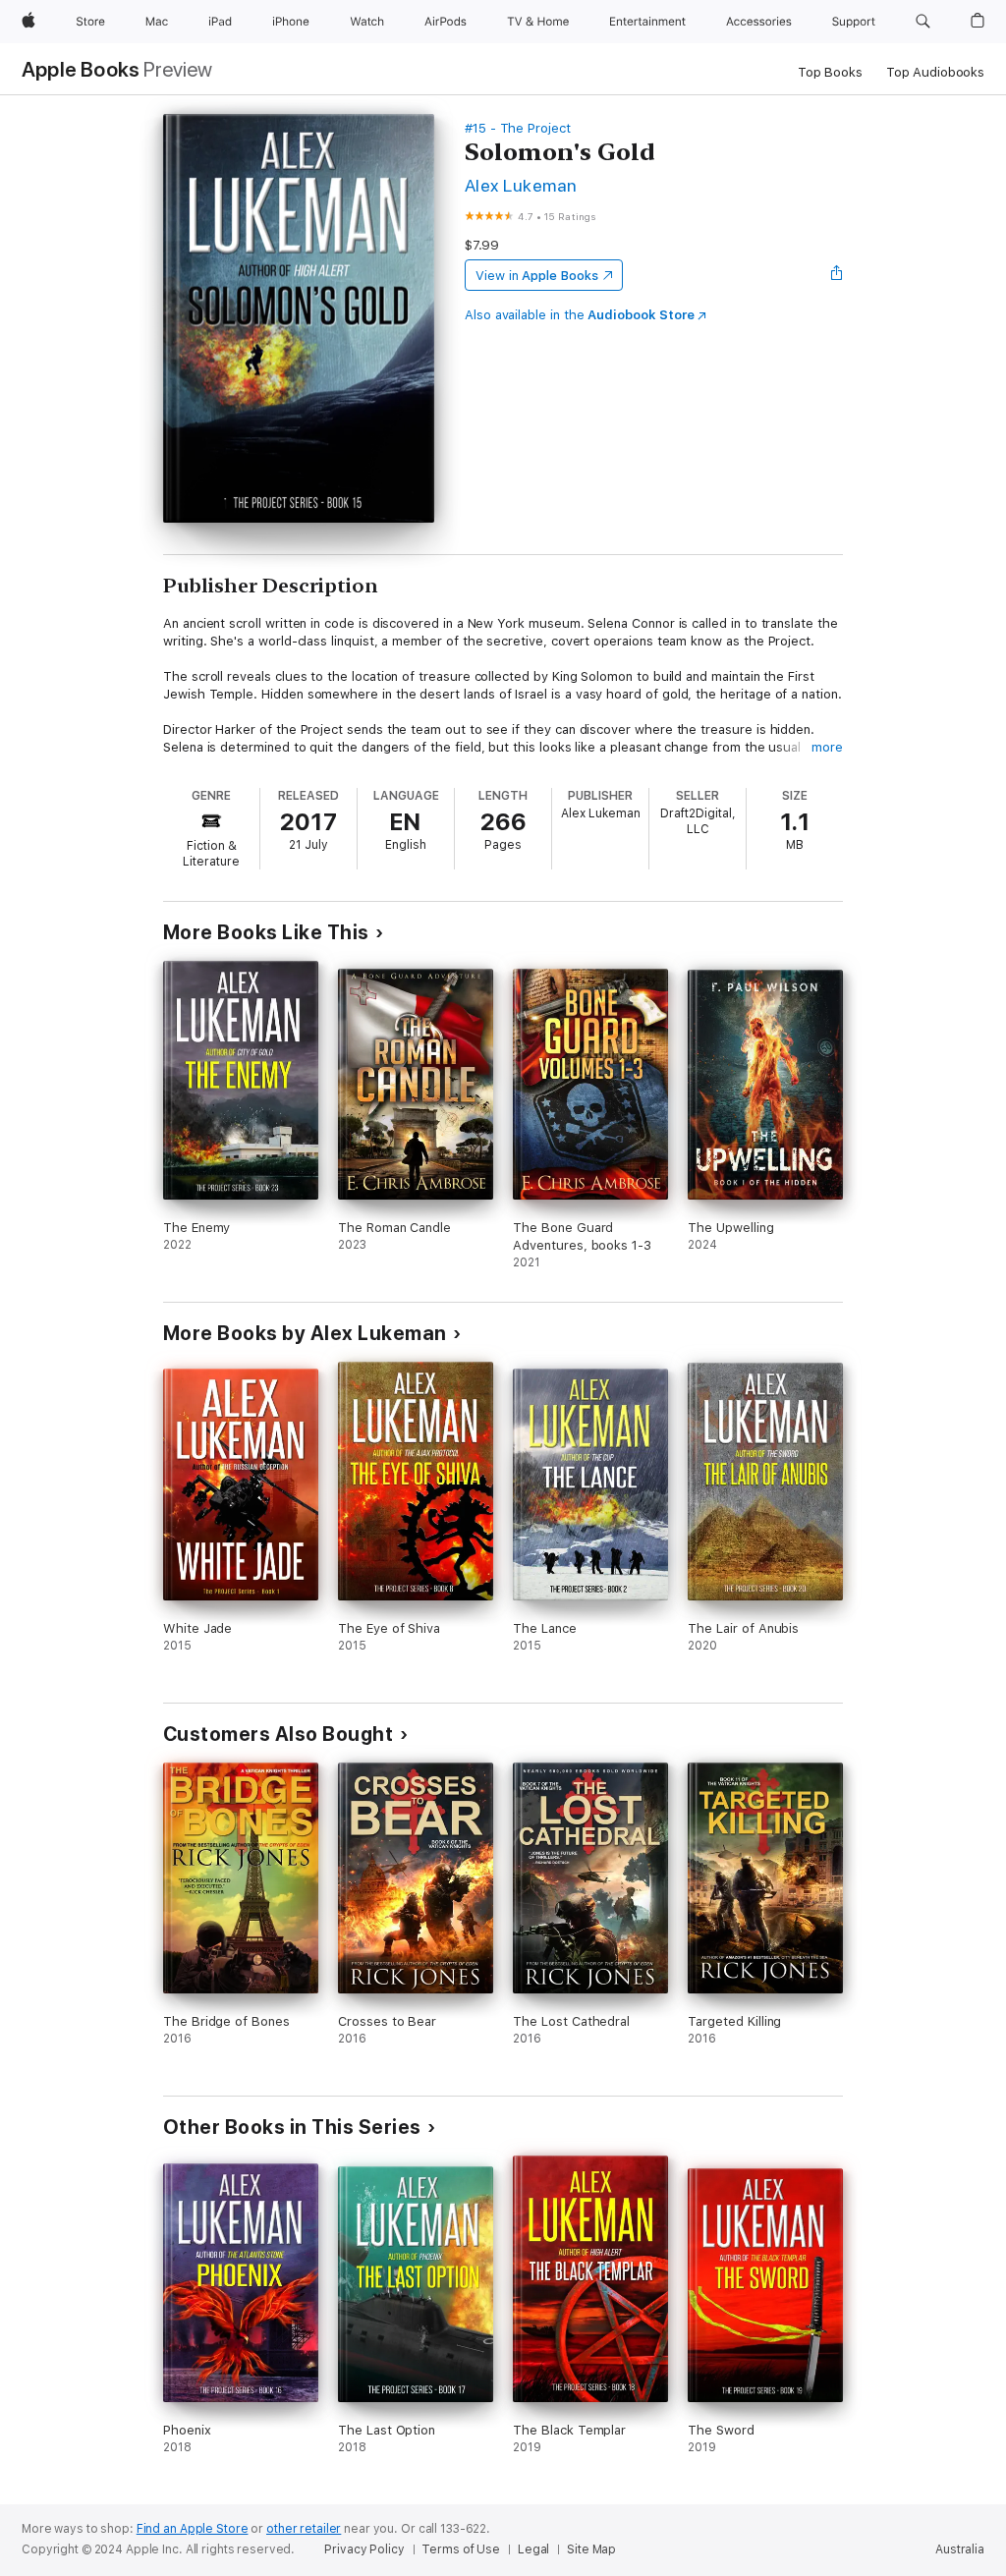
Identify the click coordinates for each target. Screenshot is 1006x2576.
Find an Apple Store (193, 2529)
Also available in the (580, 315)
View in (537, 276)
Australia (960, 2549)
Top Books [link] (830, 72)
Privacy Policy (364, 2549)
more (827, 747)
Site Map (591, 2549)
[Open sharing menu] (837, 275)
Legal (533, 2549)
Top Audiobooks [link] (935, 72)
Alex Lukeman (521, 185)
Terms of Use (461, 2549)
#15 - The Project (518, 128)
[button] (923, 22)
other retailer (304, 2529)
